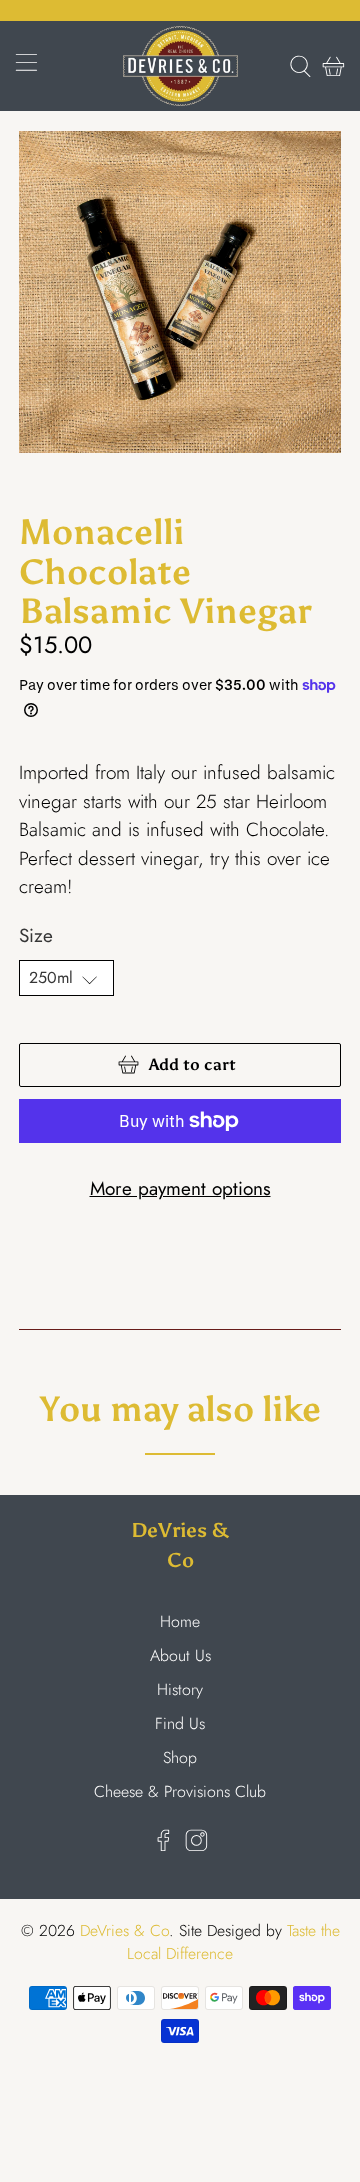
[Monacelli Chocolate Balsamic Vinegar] (180, 292)
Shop (180, 1757)
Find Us (180, 1723)
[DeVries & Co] (180, 66)
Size (36, 935)
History (180, 1689)
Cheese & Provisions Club (180, 1791)
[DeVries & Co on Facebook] (163, 1846)
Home (180, 1621)
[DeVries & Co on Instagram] (196, 1846)
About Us (180, 1655)
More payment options (180, 1188)
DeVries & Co (124, 1930)
